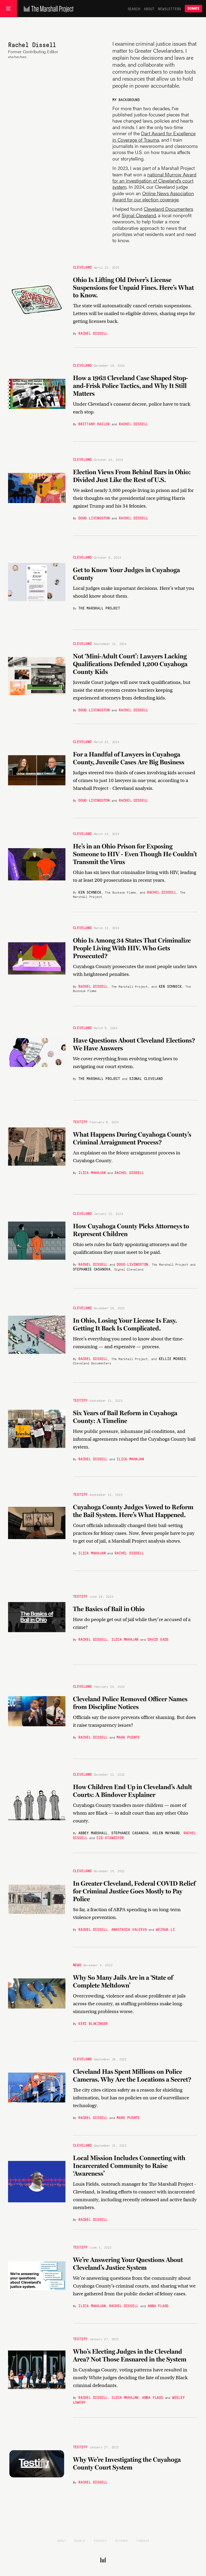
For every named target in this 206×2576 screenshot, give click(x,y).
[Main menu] (8, 9)
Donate (193, 8)
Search (134, 9)
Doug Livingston (94, 518)
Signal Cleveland (139, 215)
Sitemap (122, 2541)
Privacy (100, 2541)
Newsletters (170, 9)
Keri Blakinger (93, 2023)
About (149, 9)
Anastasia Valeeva (129, 1929)
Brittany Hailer (94, 424)
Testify (80, 1122)
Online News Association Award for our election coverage (153, 196)
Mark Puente (128, 1737)
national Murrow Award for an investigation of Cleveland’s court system (154, 181)
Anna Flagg (158, 2306)
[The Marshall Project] (47, 9)
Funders (143, 2541)
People (80, 2541)
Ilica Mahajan (92, 1172)
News (77, 1965)
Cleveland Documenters (168, 209)
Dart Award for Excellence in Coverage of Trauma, (154, 136)
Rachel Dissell (93, 333)
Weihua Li (165, 1929)
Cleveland (82, 267)
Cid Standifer (110, 1838)
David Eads (158, 1639)
